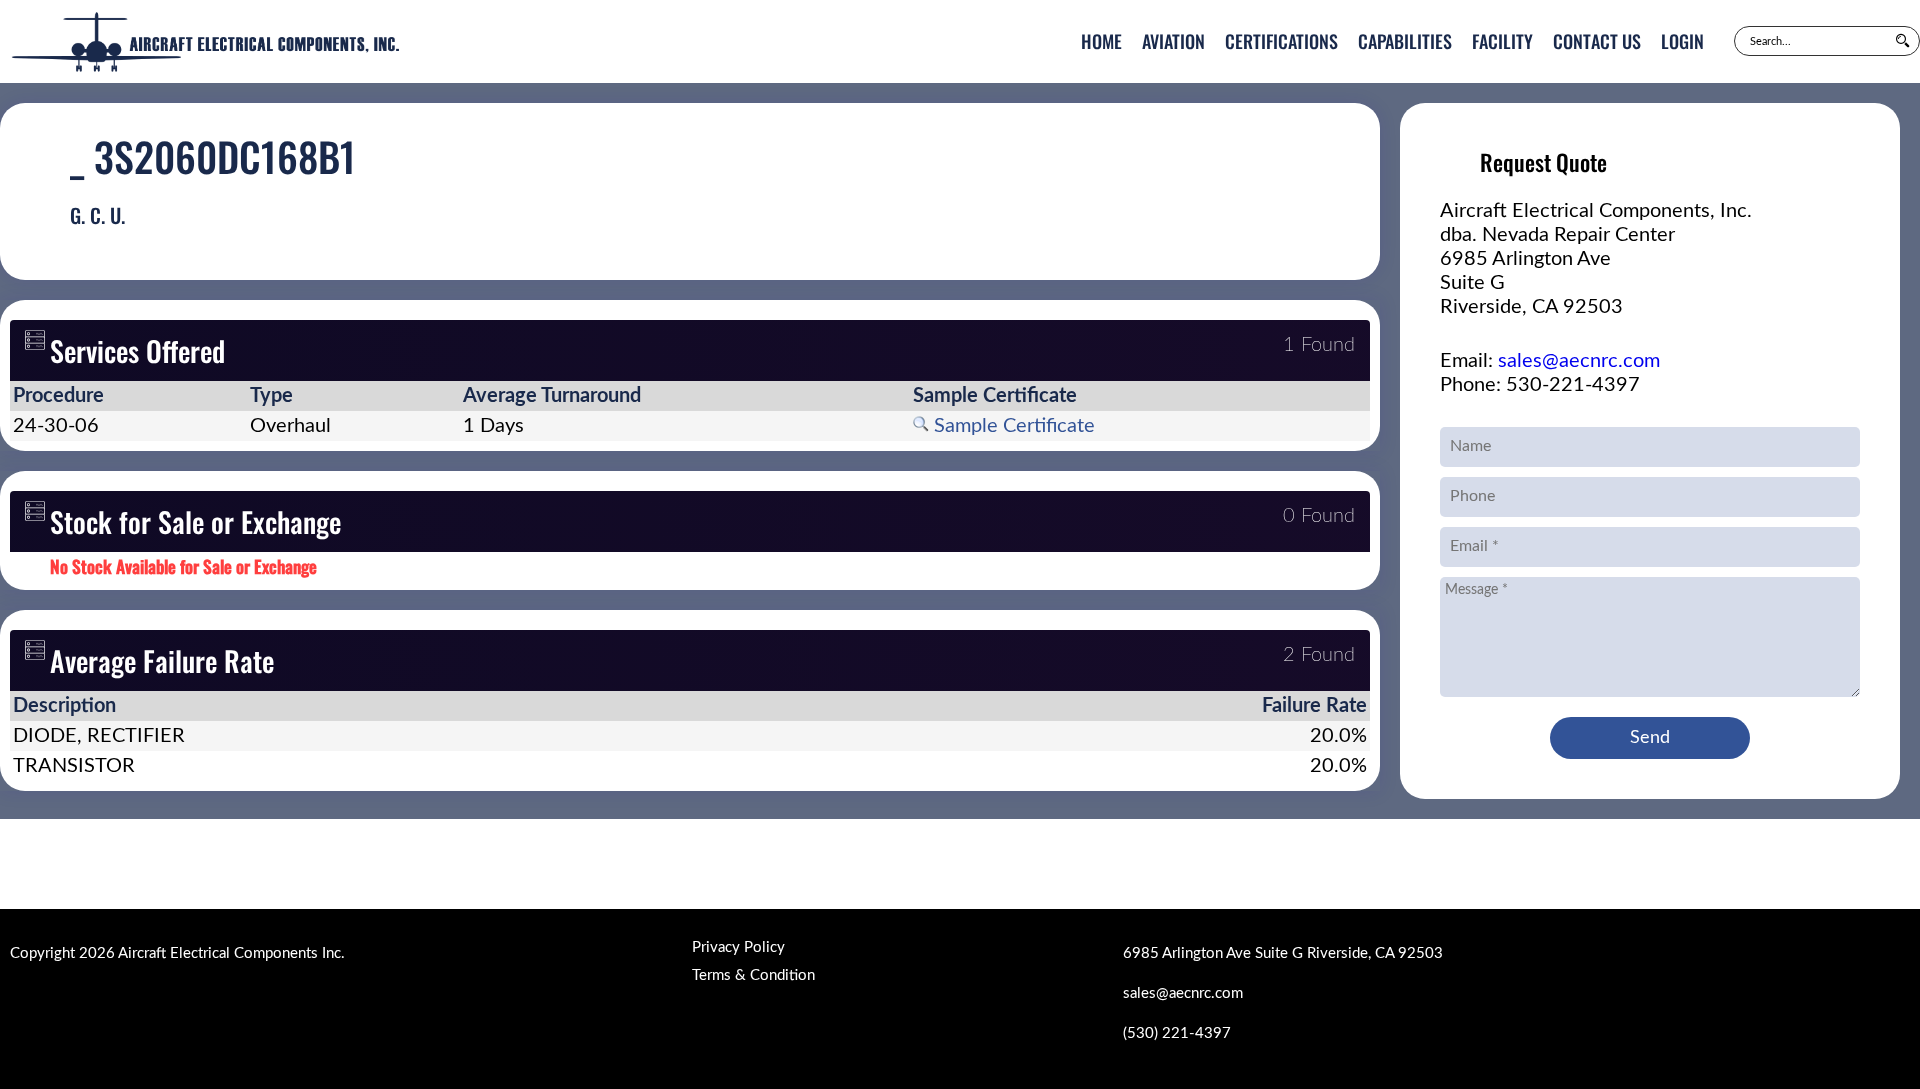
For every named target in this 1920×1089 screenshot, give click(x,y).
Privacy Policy (738, 947)
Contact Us (1597, 41)
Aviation (1173, 41)
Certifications (1281, 41)
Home (1101, 41)
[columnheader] (128, 396)
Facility (1502, 41)
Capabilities (1405, 41)
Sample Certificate (1012, 426)
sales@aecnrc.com (1579, 361)
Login (1682, 41)
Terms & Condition (753, 975)
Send (1650, 738)
